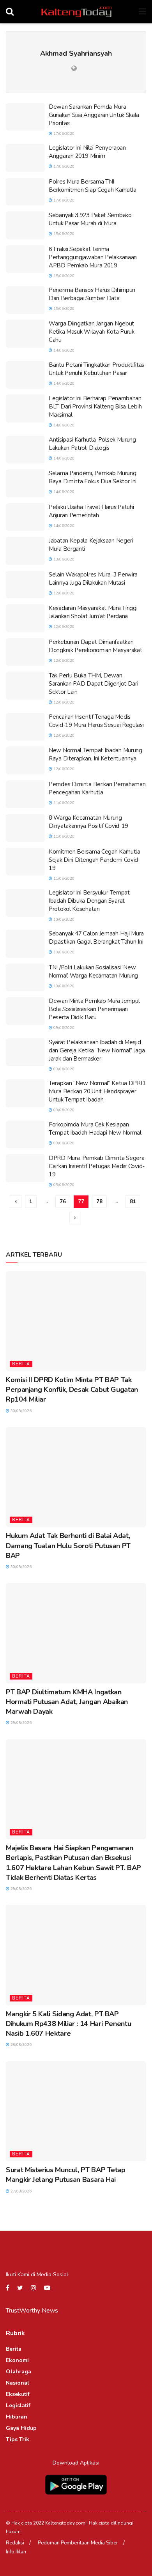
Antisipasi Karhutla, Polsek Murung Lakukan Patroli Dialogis (92, 444)
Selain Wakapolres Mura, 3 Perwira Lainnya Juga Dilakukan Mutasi (93, 579)
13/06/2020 (63, 559)
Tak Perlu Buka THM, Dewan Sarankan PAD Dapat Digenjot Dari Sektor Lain (93, 684)
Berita (21, 1364)
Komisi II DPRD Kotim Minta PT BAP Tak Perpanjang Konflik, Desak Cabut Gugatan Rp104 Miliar (72, 1390)
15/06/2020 (63, 234)
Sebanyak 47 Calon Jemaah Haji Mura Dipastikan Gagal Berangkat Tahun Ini (96, 938)
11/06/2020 (63, 803)
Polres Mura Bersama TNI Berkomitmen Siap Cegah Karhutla (93, 186)
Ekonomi (17, 2360)
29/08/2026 (20, 1723)
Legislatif (18, 2405)
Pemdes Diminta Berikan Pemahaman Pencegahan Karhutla (97, 788)
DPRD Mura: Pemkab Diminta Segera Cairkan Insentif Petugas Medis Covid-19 (97, 1166)
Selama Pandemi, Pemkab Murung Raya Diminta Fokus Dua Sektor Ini (93, 477)
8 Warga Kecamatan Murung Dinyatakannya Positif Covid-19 (88, 822)
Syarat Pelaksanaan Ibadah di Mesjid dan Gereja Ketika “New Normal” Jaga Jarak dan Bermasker (97, 1050)
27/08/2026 (20, 2191)
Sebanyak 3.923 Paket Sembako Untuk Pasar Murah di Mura (90, 219)
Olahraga (19, 2372)
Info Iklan (16, 2552)
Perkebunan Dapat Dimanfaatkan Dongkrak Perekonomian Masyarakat (95, 646)
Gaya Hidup (21, 2428)
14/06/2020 (63, 350)
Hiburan (17, 2417)
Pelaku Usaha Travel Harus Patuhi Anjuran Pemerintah (91, 511)
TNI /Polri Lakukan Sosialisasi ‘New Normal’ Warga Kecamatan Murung (93, 972)
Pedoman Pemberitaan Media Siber (78, 2543)
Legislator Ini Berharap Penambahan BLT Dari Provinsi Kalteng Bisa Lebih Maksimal (95, 407)
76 (63, 1202)
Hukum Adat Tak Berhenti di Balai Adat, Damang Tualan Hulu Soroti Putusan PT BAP (68, 1545)
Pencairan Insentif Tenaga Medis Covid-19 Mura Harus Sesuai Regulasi (96, 721)
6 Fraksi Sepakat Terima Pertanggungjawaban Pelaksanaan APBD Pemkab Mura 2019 (93, 257)
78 (99, 1202)
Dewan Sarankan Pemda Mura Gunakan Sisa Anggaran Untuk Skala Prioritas (94, 115)
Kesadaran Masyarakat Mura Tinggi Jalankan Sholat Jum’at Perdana (93, 612)
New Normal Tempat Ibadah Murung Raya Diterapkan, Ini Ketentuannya (95, 754)
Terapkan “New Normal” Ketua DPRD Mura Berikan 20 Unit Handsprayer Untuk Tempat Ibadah (97, 1091)
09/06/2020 (63, 1028)
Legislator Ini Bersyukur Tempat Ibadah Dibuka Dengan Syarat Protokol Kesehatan (89, 901)
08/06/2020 (63, 1185)
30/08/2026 (20, 1411)
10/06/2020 (63, 919)
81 (133, 1202)
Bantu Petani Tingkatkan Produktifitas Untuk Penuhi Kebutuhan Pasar (96, 369)
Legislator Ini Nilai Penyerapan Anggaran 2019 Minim (87, 152)
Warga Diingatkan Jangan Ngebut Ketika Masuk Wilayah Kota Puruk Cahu (92, 332)
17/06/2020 (63, 134)
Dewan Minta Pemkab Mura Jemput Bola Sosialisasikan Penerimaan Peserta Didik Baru (95, 1009)
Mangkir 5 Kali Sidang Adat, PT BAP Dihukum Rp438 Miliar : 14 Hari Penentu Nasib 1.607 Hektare (68, 2024)
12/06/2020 (63, 593)
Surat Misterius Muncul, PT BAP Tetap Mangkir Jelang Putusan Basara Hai (66, 2175)
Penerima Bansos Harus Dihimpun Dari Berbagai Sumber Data (92, 294)
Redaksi (15, 2543)
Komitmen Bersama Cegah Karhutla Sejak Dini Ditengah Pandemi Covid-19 (95, 860)
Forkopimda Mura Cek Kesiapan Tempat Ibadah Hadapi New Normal (95, 1129)
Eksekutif (18, 2394)
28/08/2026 (20, 2045)
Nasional (18, 2383)
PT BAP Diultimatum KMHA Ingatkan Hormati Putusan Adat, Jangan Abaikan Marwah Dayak (67, 1702)
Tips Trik (18, 2439)
